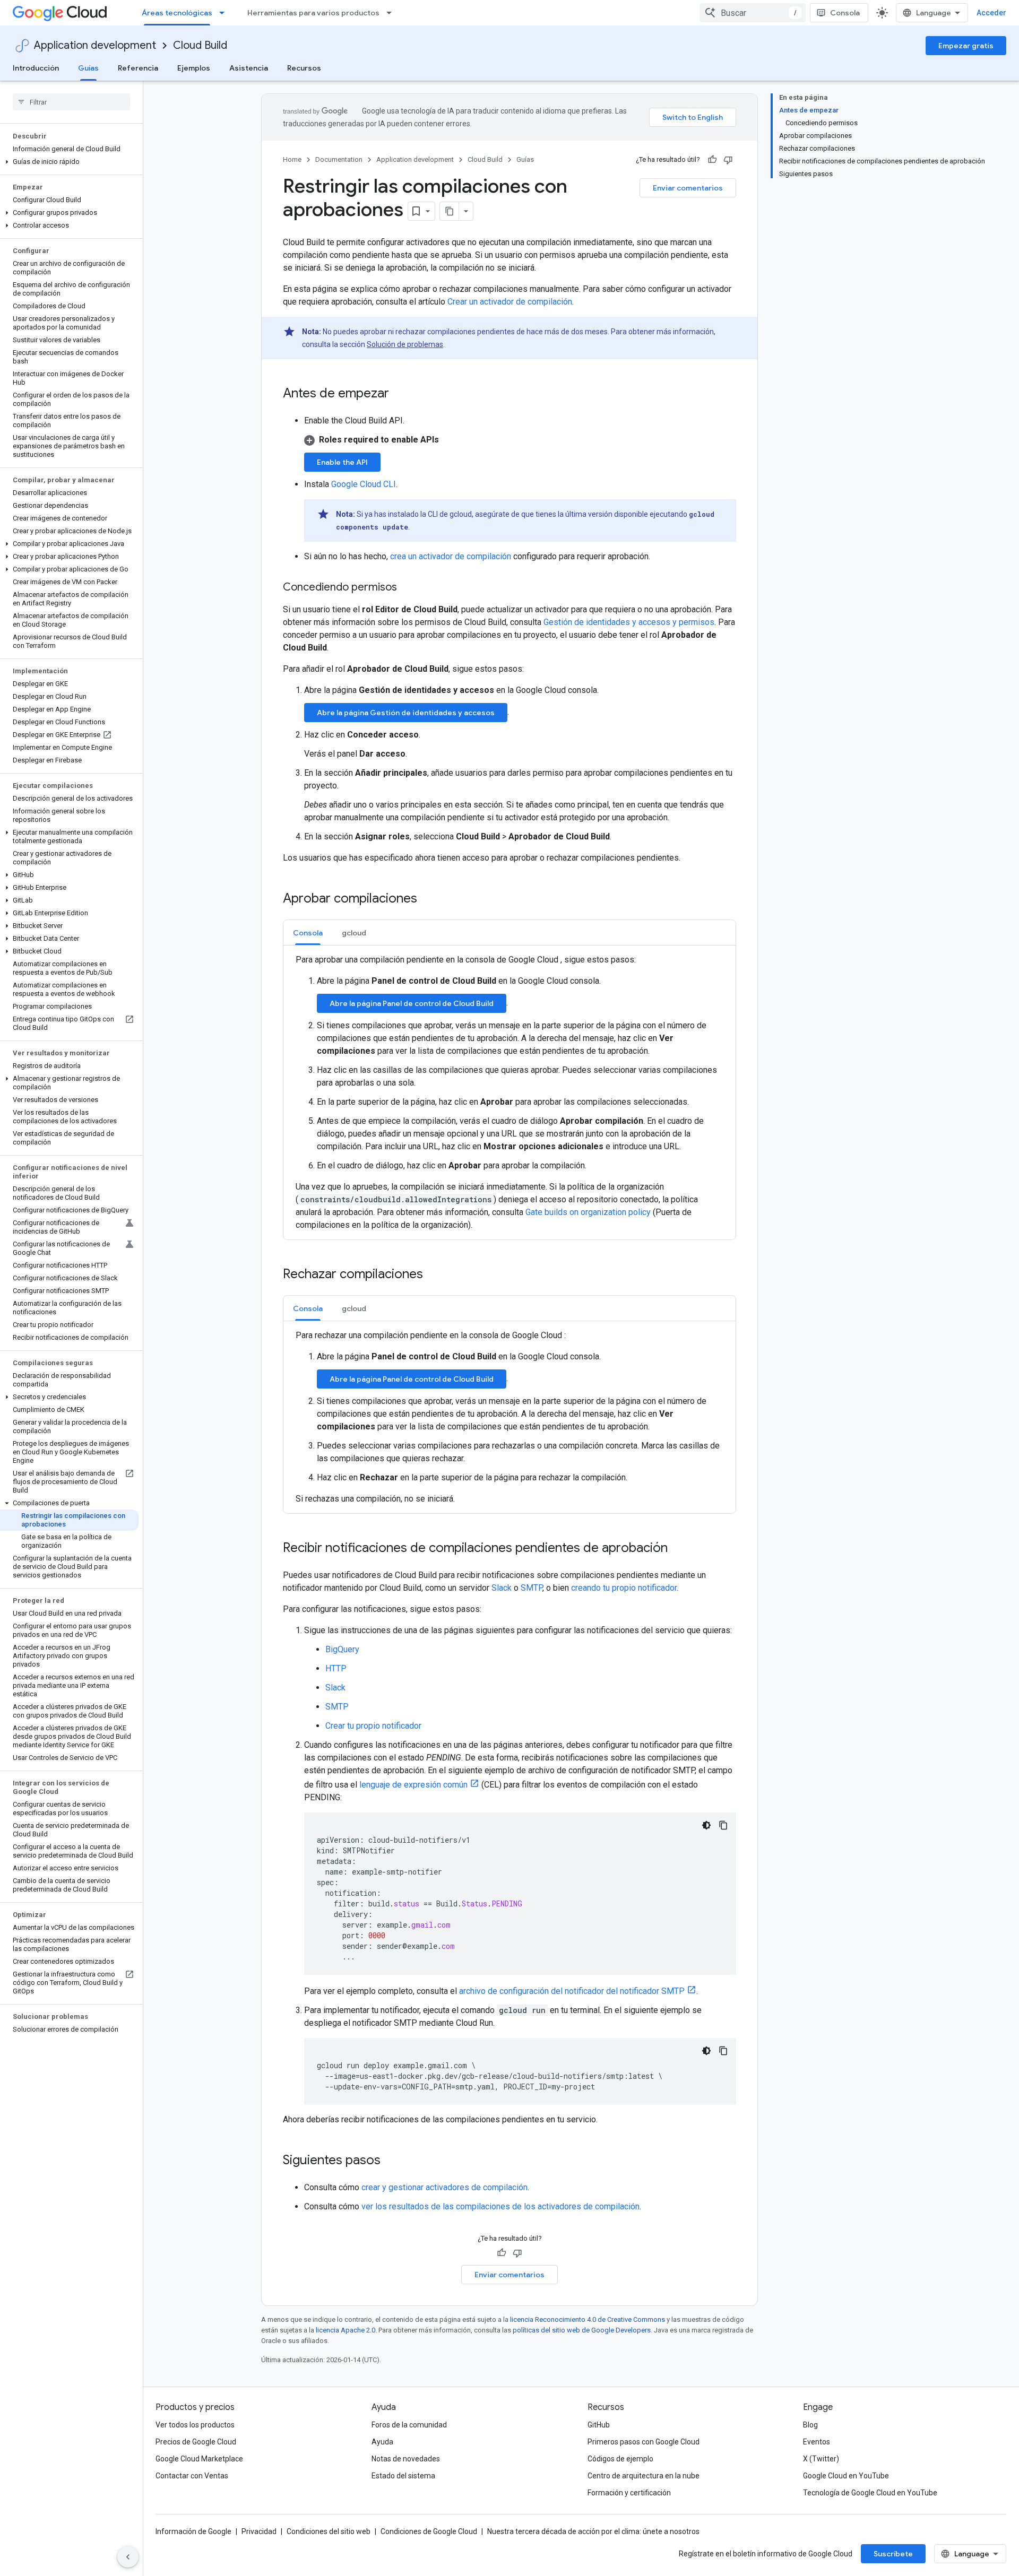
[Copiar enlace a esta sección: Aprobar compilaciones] (428, 899)
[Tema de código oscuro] (706, 1825)
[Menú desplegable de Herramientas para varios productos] (392, 13)
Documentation (339, 159)
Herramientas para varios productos (313, 13)
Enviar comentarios (688, 188)
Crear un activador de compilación (510, 302)
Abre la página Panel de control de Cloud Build (412, 1003)
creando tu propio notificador (624, 1588)
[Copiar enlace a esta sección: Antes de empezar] (400, 394)
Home (292, 159)
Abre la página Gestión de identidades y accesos (406, 713)
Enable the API (342, 462)
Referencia (138, 68)
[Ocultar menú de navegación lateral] (128, 2557)
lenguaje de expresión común (413, 1785)
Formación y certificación (629, 2493)
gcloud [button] (354, 933)
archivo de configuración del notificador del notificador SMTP (572, 1991)
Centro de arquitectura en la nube (644, 2476)
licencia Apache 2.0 (346, 2330)
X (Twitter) (821, 2459)
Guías (88, 68)
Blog (810, 2425)
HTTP (336, 1668)
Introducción (36, 68)
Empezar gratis (966, 46)
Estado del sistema (403, 2476)
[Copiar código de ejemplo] (723, 1825)
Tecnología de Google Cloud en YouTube (870, 2493)
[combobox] (753, 13)
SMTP (532, 1588)
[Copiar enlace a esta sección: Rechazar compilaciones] (434, 1275)
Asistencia (249, 68)
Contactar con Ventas (192, 2476)
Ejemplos (194, 68)
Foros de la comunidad (409, 2425)
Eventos (817, 2442)
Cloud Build (200, 45)
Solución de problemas (405, 344)
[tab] (308, 933)
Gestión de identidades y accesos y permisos (629, 622)
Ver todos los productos (195, 2425)
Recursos (304, 68)
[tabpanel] (509, 1092)
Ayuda (382, 2442)
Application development (95, 45)
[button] (69, 162)
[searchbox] (71, 102)
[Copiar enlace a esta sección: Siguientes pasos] (391, 2161)
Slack (502, 1588)
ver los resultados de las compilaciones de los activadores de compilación (500, 2206)
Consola (845, 13)
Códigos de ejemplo (620, 2459)
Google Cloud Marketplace (199, 2459)
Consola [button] (308, 933)
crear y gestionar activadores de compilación (444, 2187)
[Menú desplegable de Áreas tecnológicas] (225, 13)
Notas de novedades (406, 2459)
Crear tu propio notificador (373, 1726)
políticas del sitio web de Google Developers (582, 2330)
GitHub (599, 2425)
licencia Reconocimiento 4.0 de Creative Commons (588, 2319)
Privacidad (259, 2531)
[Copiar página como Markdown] (450, 211)
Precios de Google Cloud (196, 2442)
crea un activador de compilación (451, 556)
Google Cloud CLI (364, 484)
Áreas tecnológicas (177, 13)
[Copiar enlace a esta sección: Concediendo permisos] (408, 588)
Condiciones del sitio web (329, 2531)
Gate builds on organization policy (588, 1212)
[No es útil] (728, 160)
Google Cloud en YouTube (846, 2476)
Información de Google (193, 2531)
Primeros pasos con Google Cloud (644, 2442)
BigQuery (342, 1649)
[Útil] (712, 160)
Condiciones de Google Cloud (429, 2531)
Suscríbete (893, 2554)
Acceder (991, 13)
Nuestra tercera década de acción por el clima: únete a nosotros (593, 2531)
